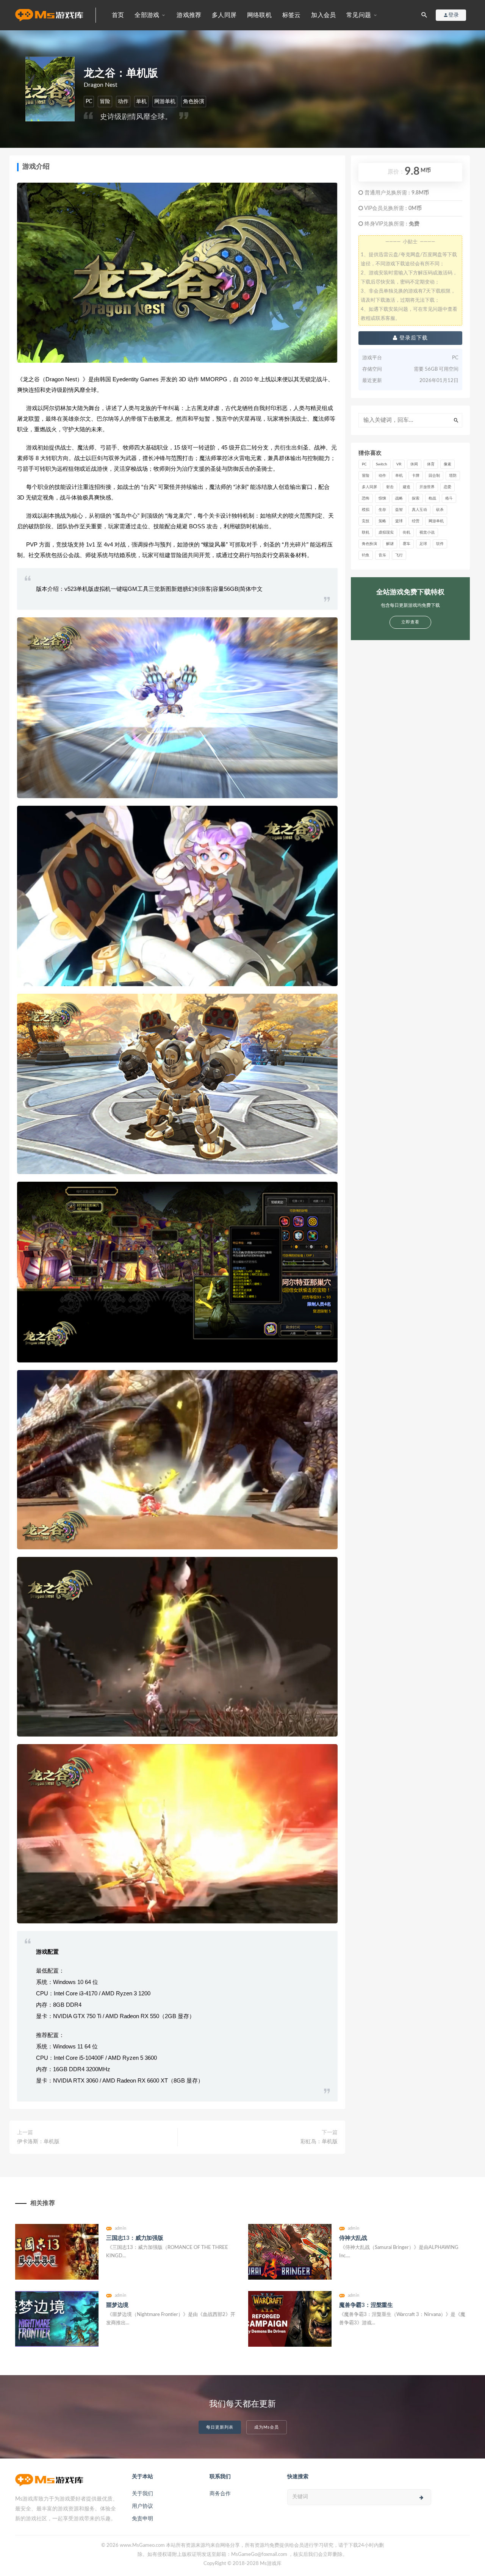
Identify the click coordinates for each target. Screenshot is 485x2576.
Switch (382, 464)
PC (89, 102)
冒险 (105, 102)
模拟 (366, 510)
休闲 (414, 464)
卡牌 (416, 476)
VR (399, 464)
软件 (440, 544)
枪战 (432, 498)
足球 (423, 544)
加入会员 (323, 15)
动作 (123, 102)
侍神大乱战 (353, 2238)
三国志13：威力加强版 (135, 2238)
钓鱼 (366, 555)
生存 (382, 510)
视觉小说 (427, 532)
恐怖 (366, 498)
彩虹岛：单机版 (319, 2142)
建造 (407, 487)
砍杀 (440, 510)
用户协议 (142, 2506)
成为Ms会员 (267, 2427)
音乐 (382, 555)
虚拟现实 (386, 532)
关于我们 (142, 2494)
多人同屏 (224, 15)
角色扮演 (194, 102)
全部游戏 (147, 15)
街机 (407, 532)
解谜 (390, 544)
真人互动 (419, 510)
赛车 (407, 544)
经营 (416, 521)
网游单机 (165, 102)
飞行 (399, 555)
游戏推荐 (189, 15)
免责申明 (142, 2519)
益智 (399, 510)
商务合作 (220, 2494)
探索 (416, 498)
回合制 (434, 476)
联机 (366, 532)
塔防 (453, 476)
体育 (431, 464)
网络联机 (259, 15)
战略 (399, 498)
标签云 (292, 15)
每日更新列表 (220, 2427)
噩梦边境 (117, 2305)
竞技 (366, 521)
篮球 (399, 521)
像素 (447, 464)
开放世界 (427, 487)
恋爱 (447, 487)
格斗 (449, 498)
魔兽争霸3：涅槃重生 (366, 2305)
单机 (141, 102)
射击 (390, 487)
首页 (118, 15)
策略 (382, 521)
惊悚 (382, 498)
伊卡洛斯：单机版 (38, 2142)
